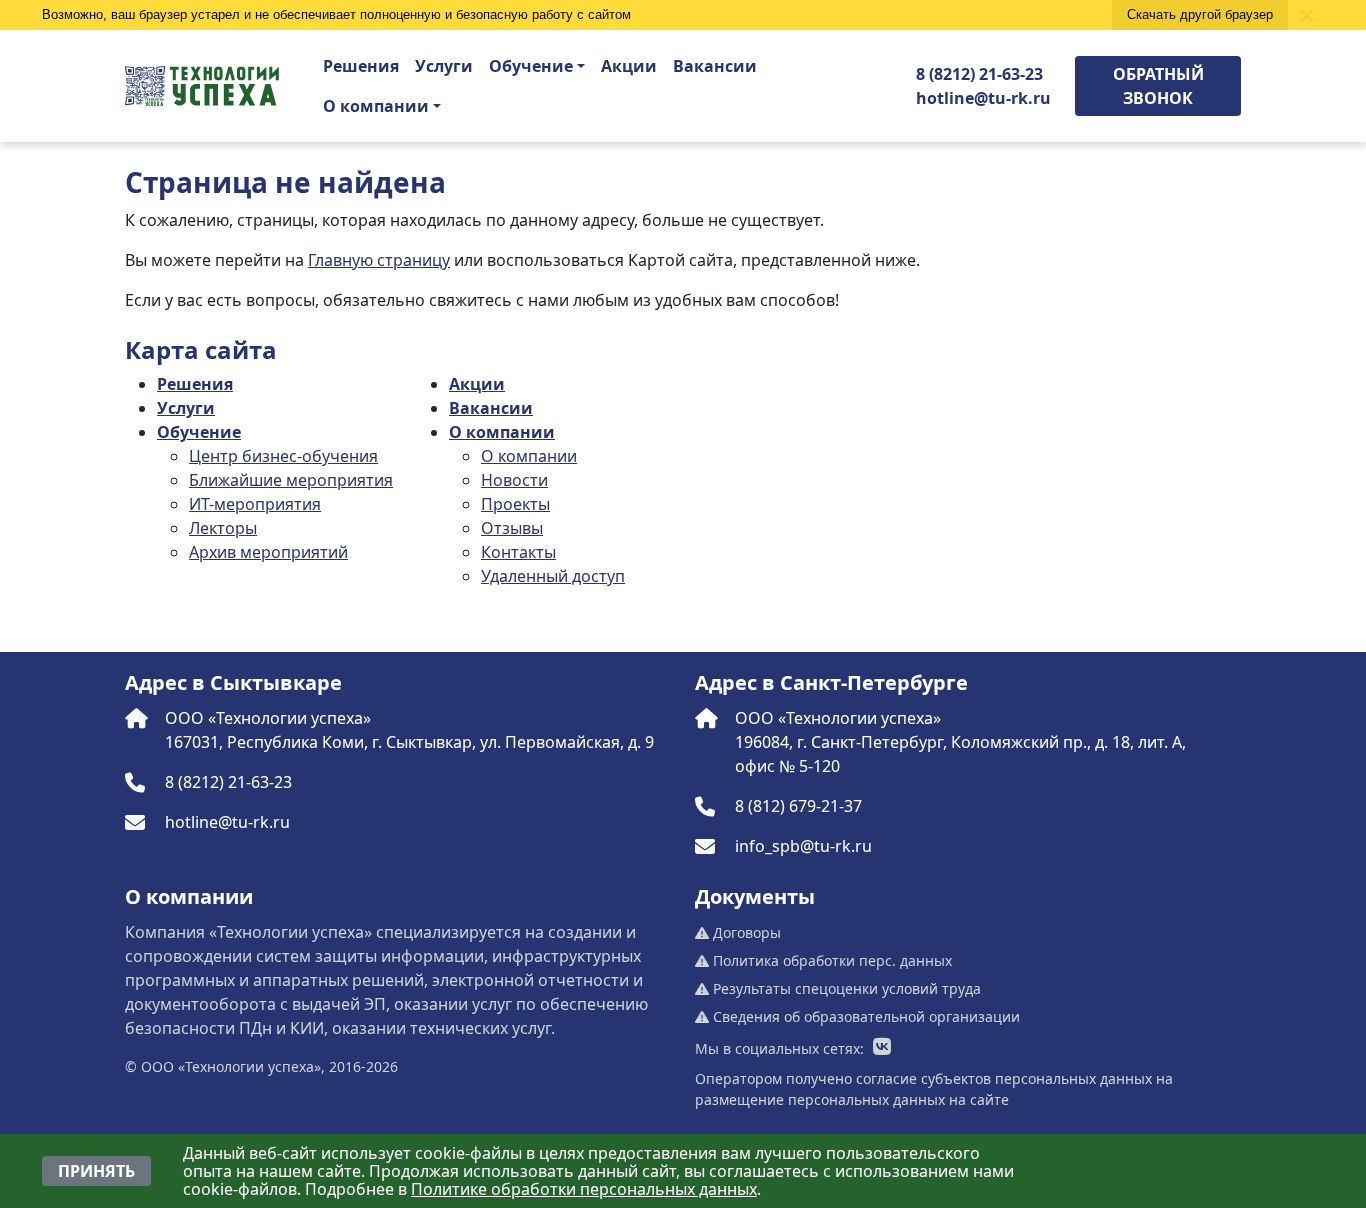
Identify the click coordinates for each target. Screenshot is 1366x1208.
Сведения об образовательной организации (864, 1016)
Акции (629, 66)
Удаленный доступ (553, 576)
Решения (361, 66)
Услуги (444, 66)
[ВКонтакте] (882, 1048)
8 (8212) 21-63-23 (979, 74)
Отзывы (512, 528)
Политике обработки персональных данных (584, 1189)
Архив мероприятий (268, 552)
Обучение (199, 432)
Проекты (515, 504)
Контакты (518, 552)
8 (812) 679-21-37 (798, 806)
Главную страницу (379, 260)
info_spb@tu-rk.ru (803, 846)
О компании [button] (376, 106)
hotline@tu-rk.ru (983, 98)
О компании (502, 432)
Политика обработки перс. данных (830, 960)
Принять (96, 1171)
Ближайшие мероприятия (291, 480)
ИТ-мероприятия (255, 504)
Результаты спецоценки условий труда (845, 988)
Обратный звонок (1158, 86)
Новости (514, 480)
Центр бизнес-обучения (283, 456)
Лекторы (223, 528)
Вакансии (715, 66)
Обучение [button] (531, 66)
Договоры (745, 932)
